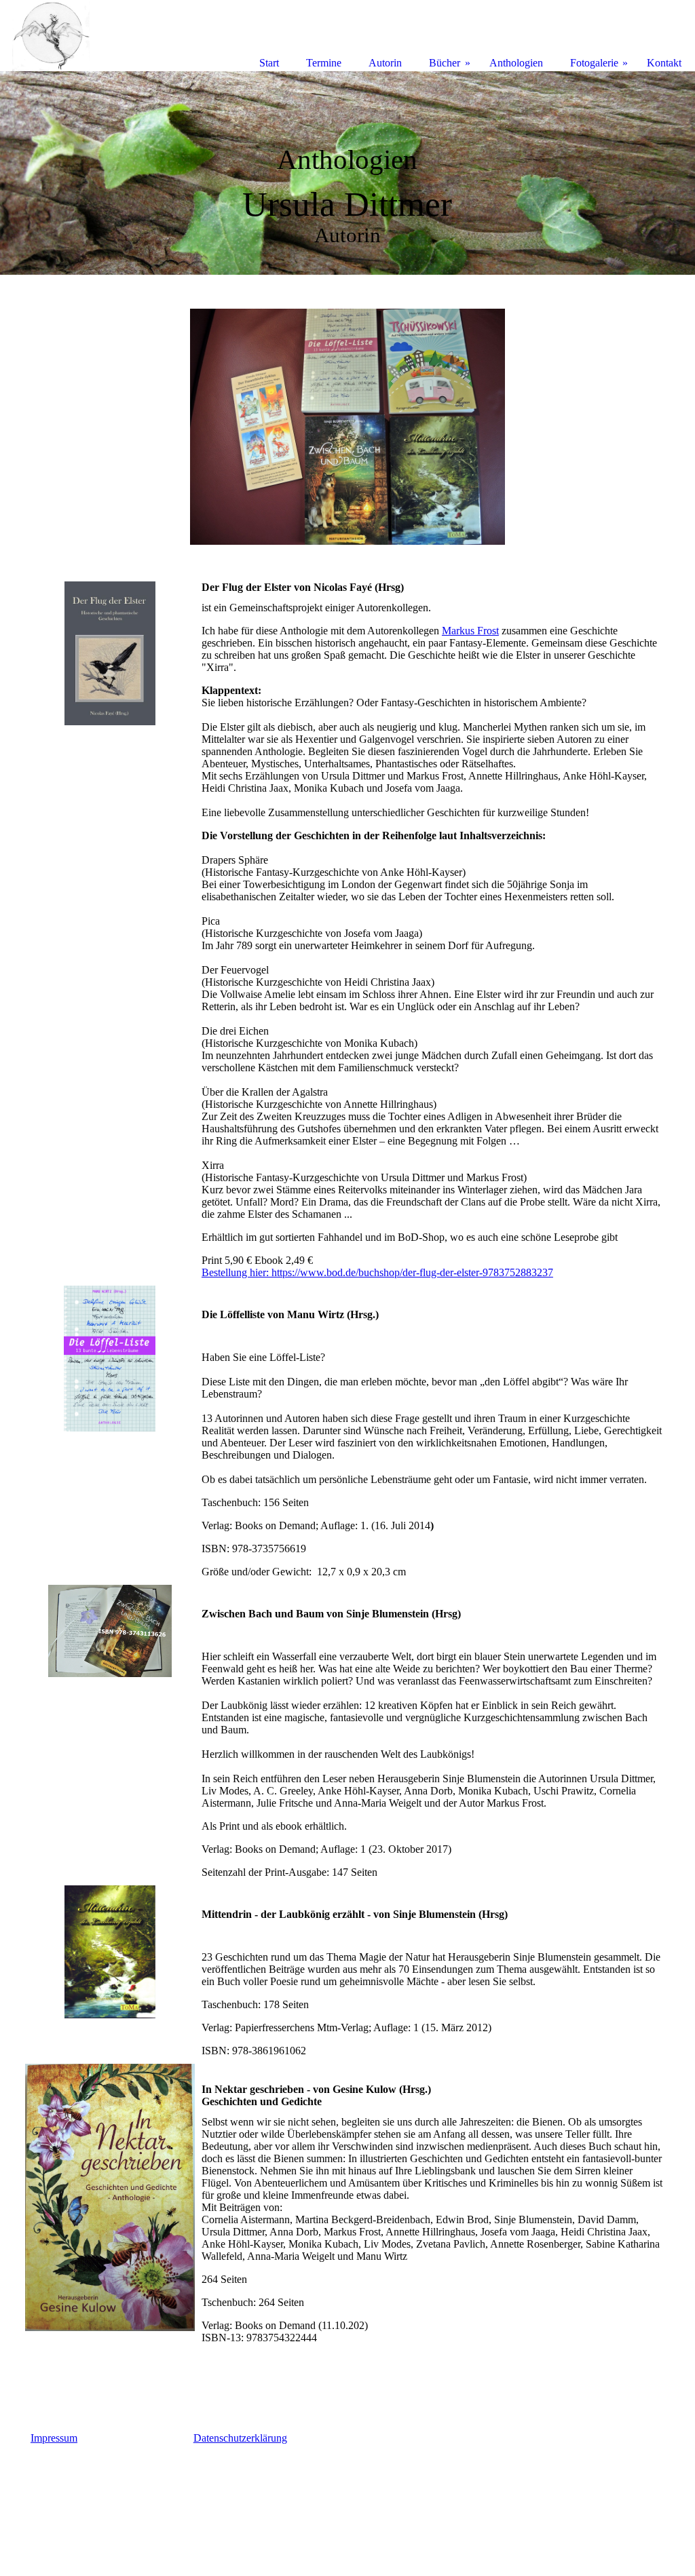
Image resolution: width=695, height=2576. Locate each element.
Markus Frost (470, 631)
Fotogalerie (594, 63)
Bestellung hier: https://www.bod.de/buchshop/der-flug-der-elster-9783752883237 (377, 1272)
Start (269, 63)
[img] (347, 173)
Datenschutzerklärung (240, 2438)
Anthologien (516, 63)
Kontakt (664, 63)
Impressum (54, 2438)
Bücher (445, 63)
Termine (324, 63)
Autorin (385, 63)
